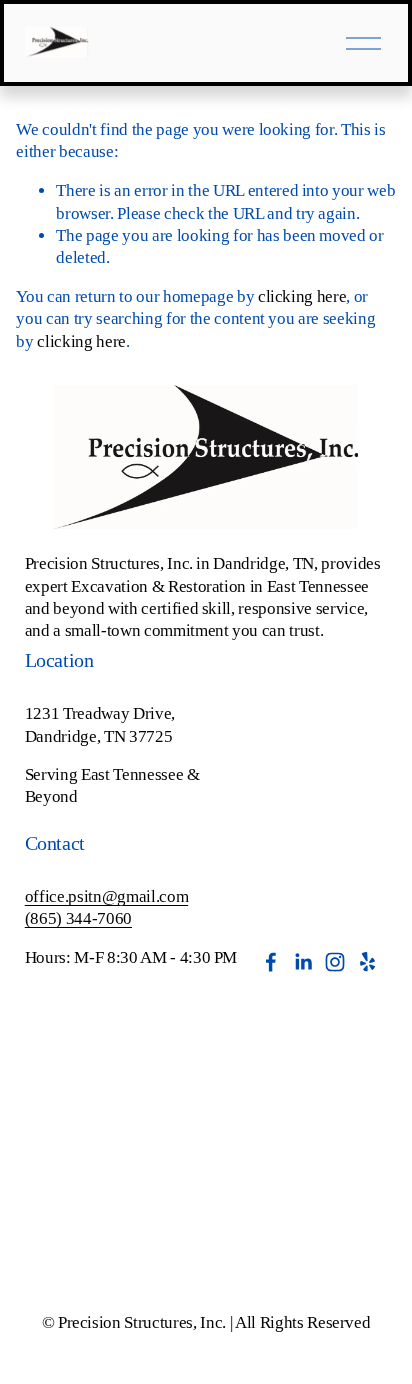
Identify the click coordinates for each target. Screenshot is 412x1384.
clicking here (302, 296)
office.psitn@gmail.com (107, 896)
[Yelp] (367, 962)
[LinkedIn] (303, 962)
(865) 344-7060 (78, 918)
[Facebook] (271, 962)
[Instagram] (335, 962)
